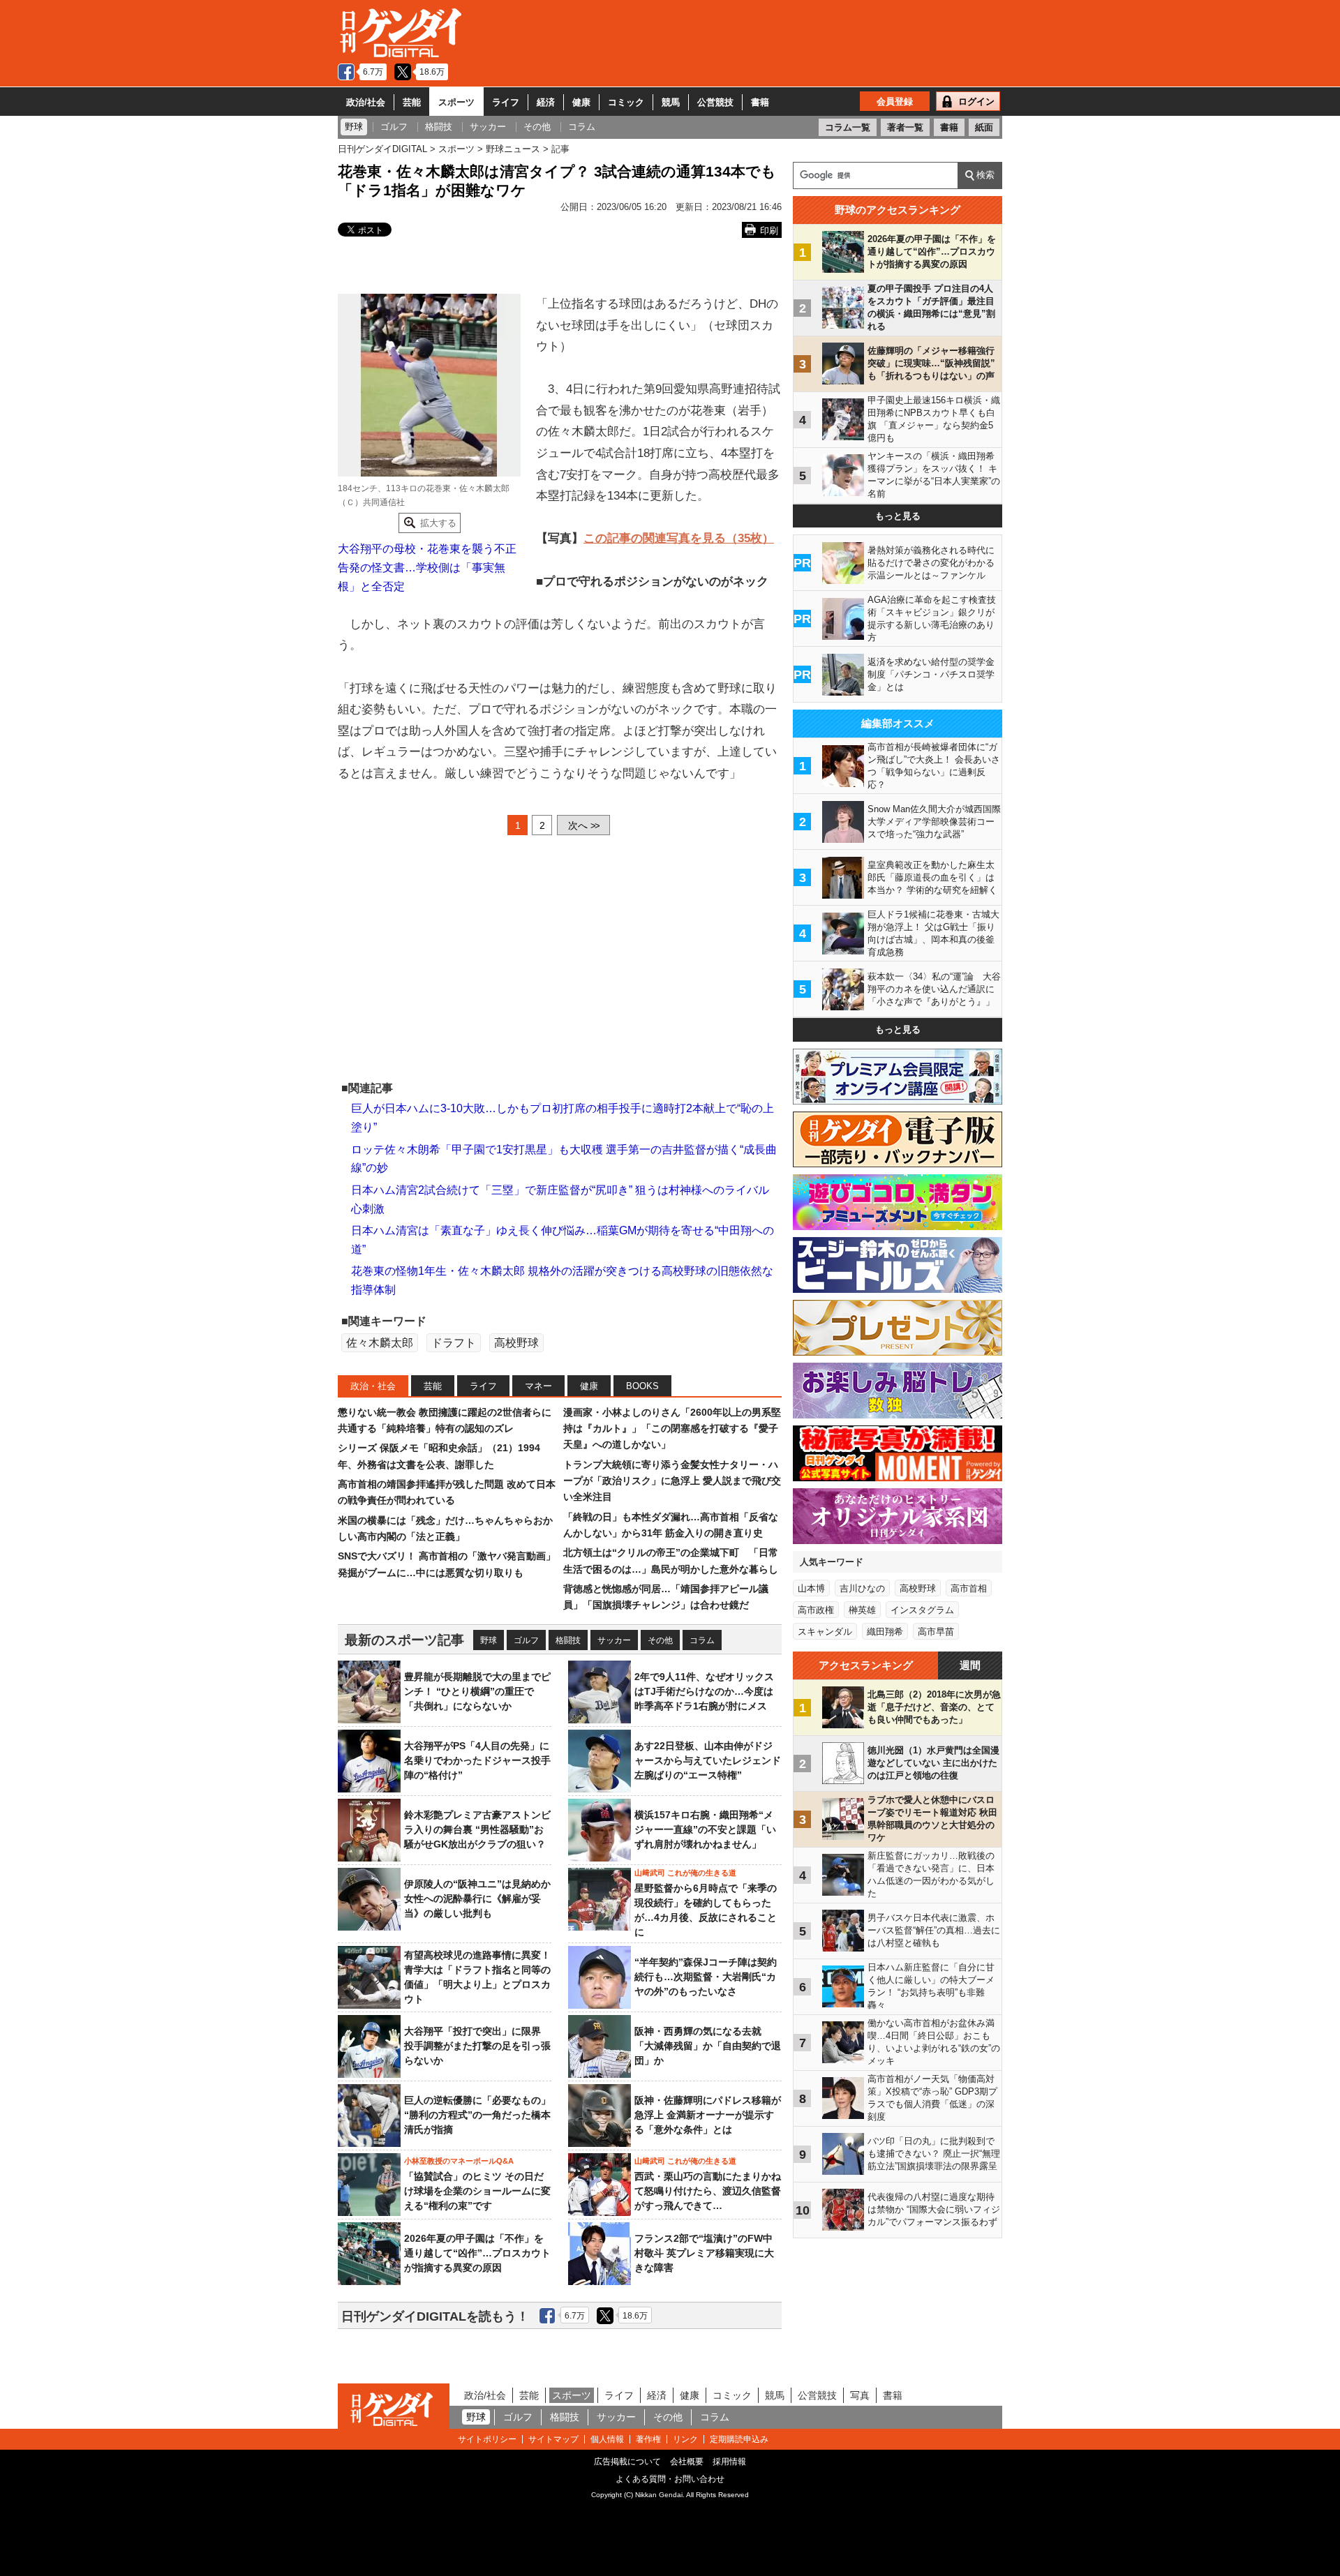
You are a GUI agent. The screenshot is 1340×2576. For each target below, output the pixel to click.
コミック (626, 102)
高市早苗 (936, 1632)
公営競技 (715, 102)
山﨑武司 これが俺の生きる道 (685, 1873)
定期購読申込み (739, 2439)
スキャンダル (825, 1632)
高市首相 (969, 1588)
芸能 (412, 102)
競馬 (671, 102)
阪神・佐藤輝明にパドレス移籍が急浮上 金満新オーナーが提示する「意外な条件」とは (708, 2115)
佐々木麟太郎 (380, 1343)
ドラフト (454, 1343)
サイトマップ (553, 2439)
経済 (546, 102)
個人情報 (607, 2439)
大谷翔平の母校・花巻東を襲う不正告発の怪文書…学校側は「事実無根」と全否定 (427, 567)
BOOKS (642, 1386)
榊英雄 (862, 1610)
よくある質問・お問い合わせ (670, 2479)
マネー (538, 1386)
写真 (860, 2395)
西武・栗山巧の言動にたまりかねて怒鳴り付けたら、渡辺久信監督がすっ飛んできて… (708, 2191)
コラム (702, 1640)
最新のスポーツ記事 (404, 1640)
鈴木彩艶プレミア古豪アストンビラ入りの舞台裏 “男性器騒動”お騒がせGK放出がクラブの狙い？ (477, 1829)
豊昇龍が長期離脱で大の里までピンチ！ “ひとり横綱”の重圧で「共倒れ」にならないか (477, 1691)
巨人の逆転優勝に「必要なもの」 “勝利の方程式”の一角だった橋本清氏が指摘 (477, 2115)
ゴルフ (526, 1640)
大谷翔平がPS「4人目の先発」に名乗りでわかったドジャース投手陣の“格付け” (477, 1760)
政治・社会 (373, 1386)
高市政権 (816, 1610)
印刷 (769, 231)
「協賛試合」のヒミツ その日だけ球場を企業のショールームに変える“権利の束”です (477, 2191)
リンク (685, 2439)
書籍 (760, 102)
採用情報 (729, 2462)
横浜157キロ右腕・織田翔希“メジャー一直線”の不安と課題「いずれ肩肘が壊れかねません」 (705, 1829)
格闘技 (568, 1640)
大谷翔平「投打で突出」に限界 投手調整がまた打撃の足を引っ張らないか (477, 2046)
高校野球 (516, 1343)
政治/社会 (366, 102)
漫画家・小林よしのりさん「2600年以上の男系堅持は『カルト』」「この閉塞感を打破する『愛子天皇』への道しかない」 (672, 1429)
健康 (581, 102)
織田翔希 (885, 1632)
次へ (583, 825)
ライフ (506, 102)
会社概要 (687, 2462)
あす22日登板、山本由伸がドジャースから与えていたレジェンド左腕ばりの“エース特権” (708, 1760)
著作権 (648, 2439)
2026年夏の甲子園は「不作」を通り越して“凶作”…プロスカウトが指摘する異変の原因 (477, 2253)
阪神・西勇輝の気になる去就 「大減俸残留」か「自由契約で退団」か (708, 2046)
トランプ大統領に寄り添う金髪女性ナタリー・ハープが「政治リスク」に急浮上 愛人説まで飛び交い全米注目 (672, 1481)
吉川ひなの (862, 1588)
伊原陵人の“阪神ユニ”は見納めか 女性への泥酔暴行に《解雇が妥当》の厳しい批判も (482, 1899)
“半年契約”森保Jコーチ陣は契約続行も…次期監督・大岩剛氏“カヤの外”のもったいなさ (706, 1977)
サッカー (614, 1640)
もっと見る (898, 516)
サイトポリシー (487, 2439)
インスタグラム (922, 1610)
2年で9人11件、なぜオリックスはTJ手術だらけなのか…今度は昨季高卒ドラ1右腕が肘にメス (704, 1691)
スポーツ (456, 102)
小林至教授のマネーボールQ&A (459, 2161)
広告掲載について (627, 2462)
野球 (489, 1640)
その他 (660, 1640)
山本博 (811, 1588)
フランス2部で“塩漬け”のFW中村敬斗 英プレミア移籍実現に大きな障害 (704, 2253)
